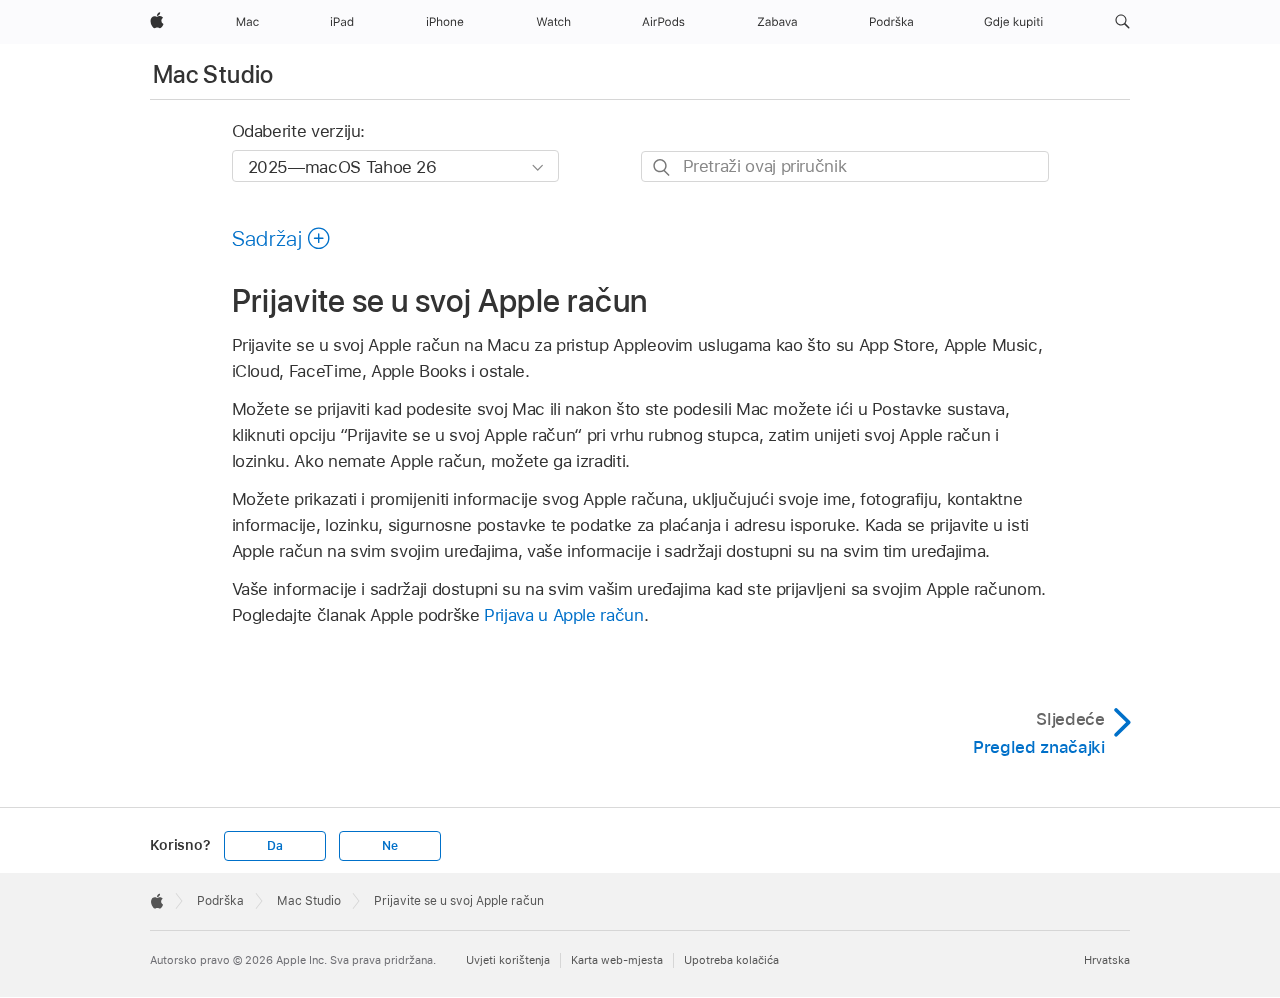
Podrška (220, 901)
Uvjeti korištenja (508, 960)
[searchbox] (845, 166)
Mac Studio (213, 74)
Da (275, 846)
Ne (390, 846)
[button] (1122, 22)
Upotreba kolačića (731, 960)
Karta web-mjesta (617, 960)
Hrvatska (1107, 960)
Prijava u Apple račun (564, 615)
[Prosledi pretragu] (662, 167)
